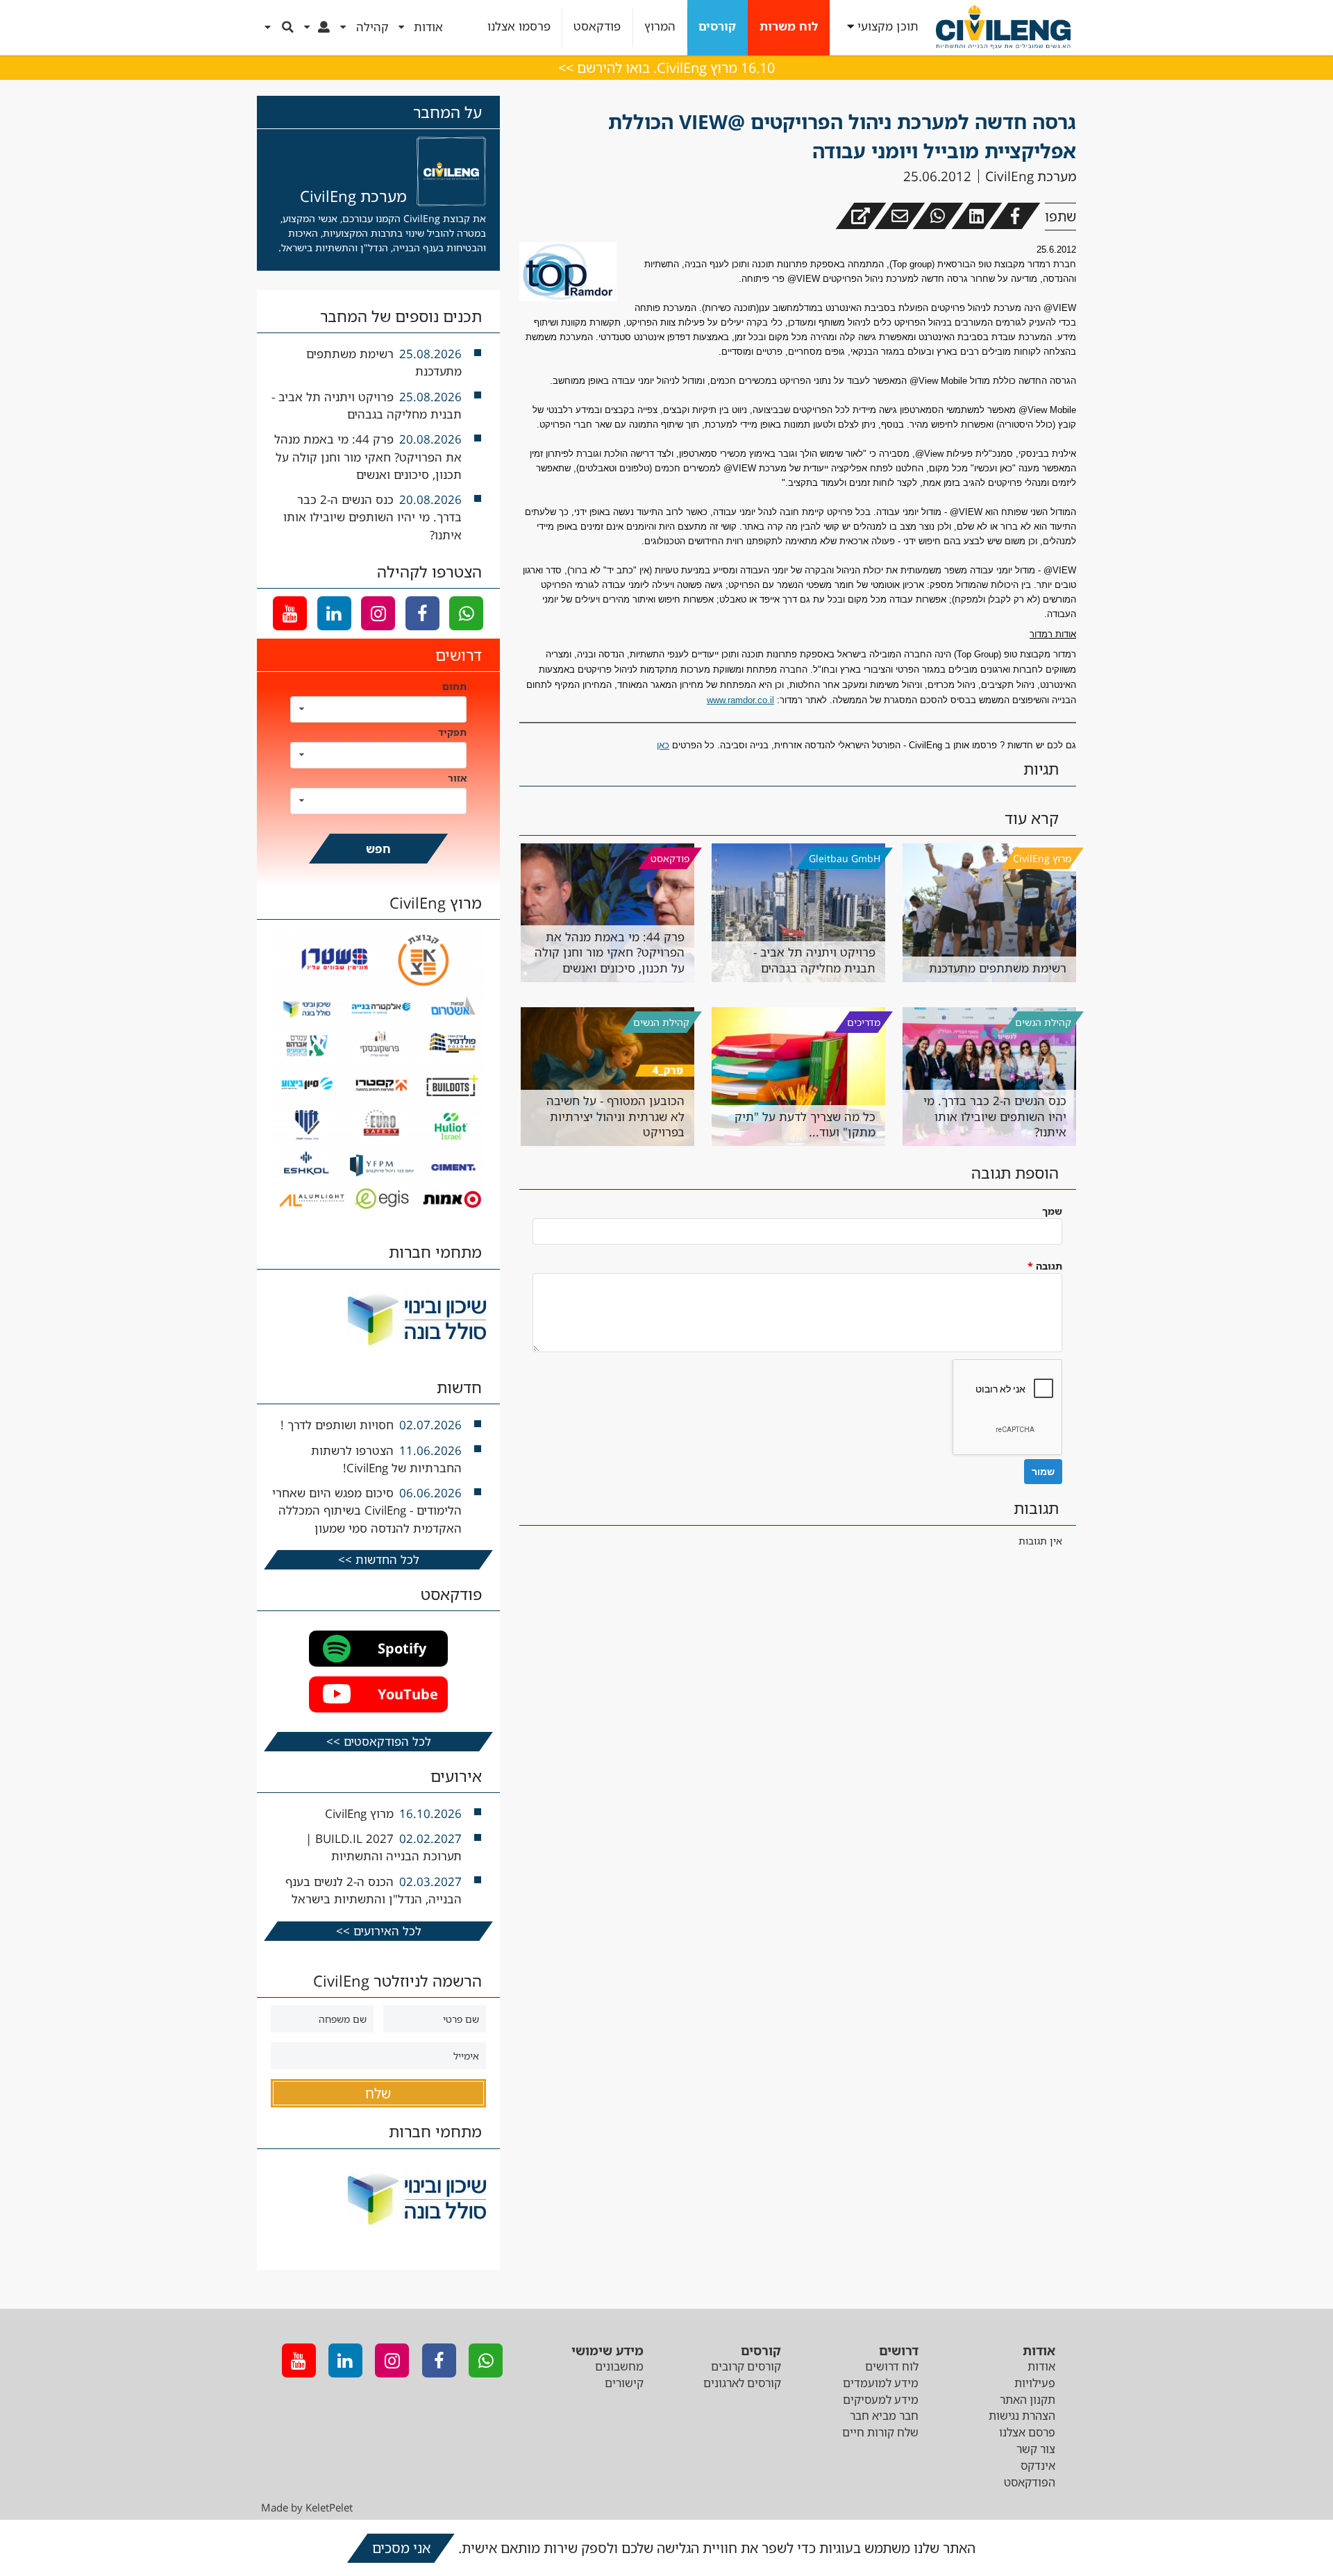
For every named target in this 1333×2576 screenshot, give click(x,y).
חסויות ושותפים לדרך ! (337, 1425)
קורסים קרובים (746, 2366)
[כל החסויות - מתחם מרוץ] (378, 1211)
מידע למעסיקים (881, 2400)
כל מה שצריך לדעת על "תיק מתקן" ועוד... (805, 1124)
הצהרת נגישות (1022, 2416)
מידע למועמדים (881, 2383)
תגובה (1045, 1266)
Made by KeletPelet (307, 2507)
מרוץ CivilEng (1042, 858)
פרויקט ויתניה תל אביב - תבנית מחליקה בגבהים (814, 960)
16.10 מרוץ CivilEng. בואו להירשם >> (666, 68)
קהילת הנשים (1043, 1022)
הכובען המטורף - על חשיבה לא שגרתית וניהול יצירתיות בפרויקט (615, 1116)
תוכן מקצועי (888, 27)
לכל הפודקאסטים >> (378, 1741)
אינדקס (1038, 2466)
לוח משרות (789, 27)
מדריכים (864, 1022)
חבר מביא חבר (884, 2416)
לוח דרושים (892, 2366)
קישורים (624, 2383)
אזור (457, 778)
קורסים (717, 27)
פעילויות (1035, 2383)
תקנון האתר (1028, 2400)
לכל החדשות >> (378, 1559)
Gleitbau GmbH (845, 858)
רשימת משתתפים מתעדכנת (998, 968)
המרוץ (660, 27)
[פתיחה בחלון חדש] (861, 216)
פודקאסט (597, 27)
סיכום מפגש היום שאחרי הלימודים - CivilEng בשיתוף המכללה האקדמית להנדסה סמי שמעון (367, 1510)
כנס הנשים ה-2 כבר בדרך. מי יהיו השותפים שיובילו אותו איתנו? (995, 1116)
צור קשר (1036, 2449)
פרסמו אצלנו (519, 27)
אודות (1041, 2366)
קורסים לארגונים (742, 2383)
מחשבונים (619, 2366)
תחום (454, 686)
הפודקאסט (1030, 2482)
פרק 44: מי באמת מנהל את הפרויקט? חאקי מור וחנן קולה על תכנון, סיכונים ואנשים (610, 952)
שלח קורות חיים (880, 2432)
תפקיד (452, 732)
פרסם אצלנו (1027, 2432)
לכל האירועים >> (378, 1931)
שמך (1052, 1211)
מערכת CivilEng (1031, 176)
